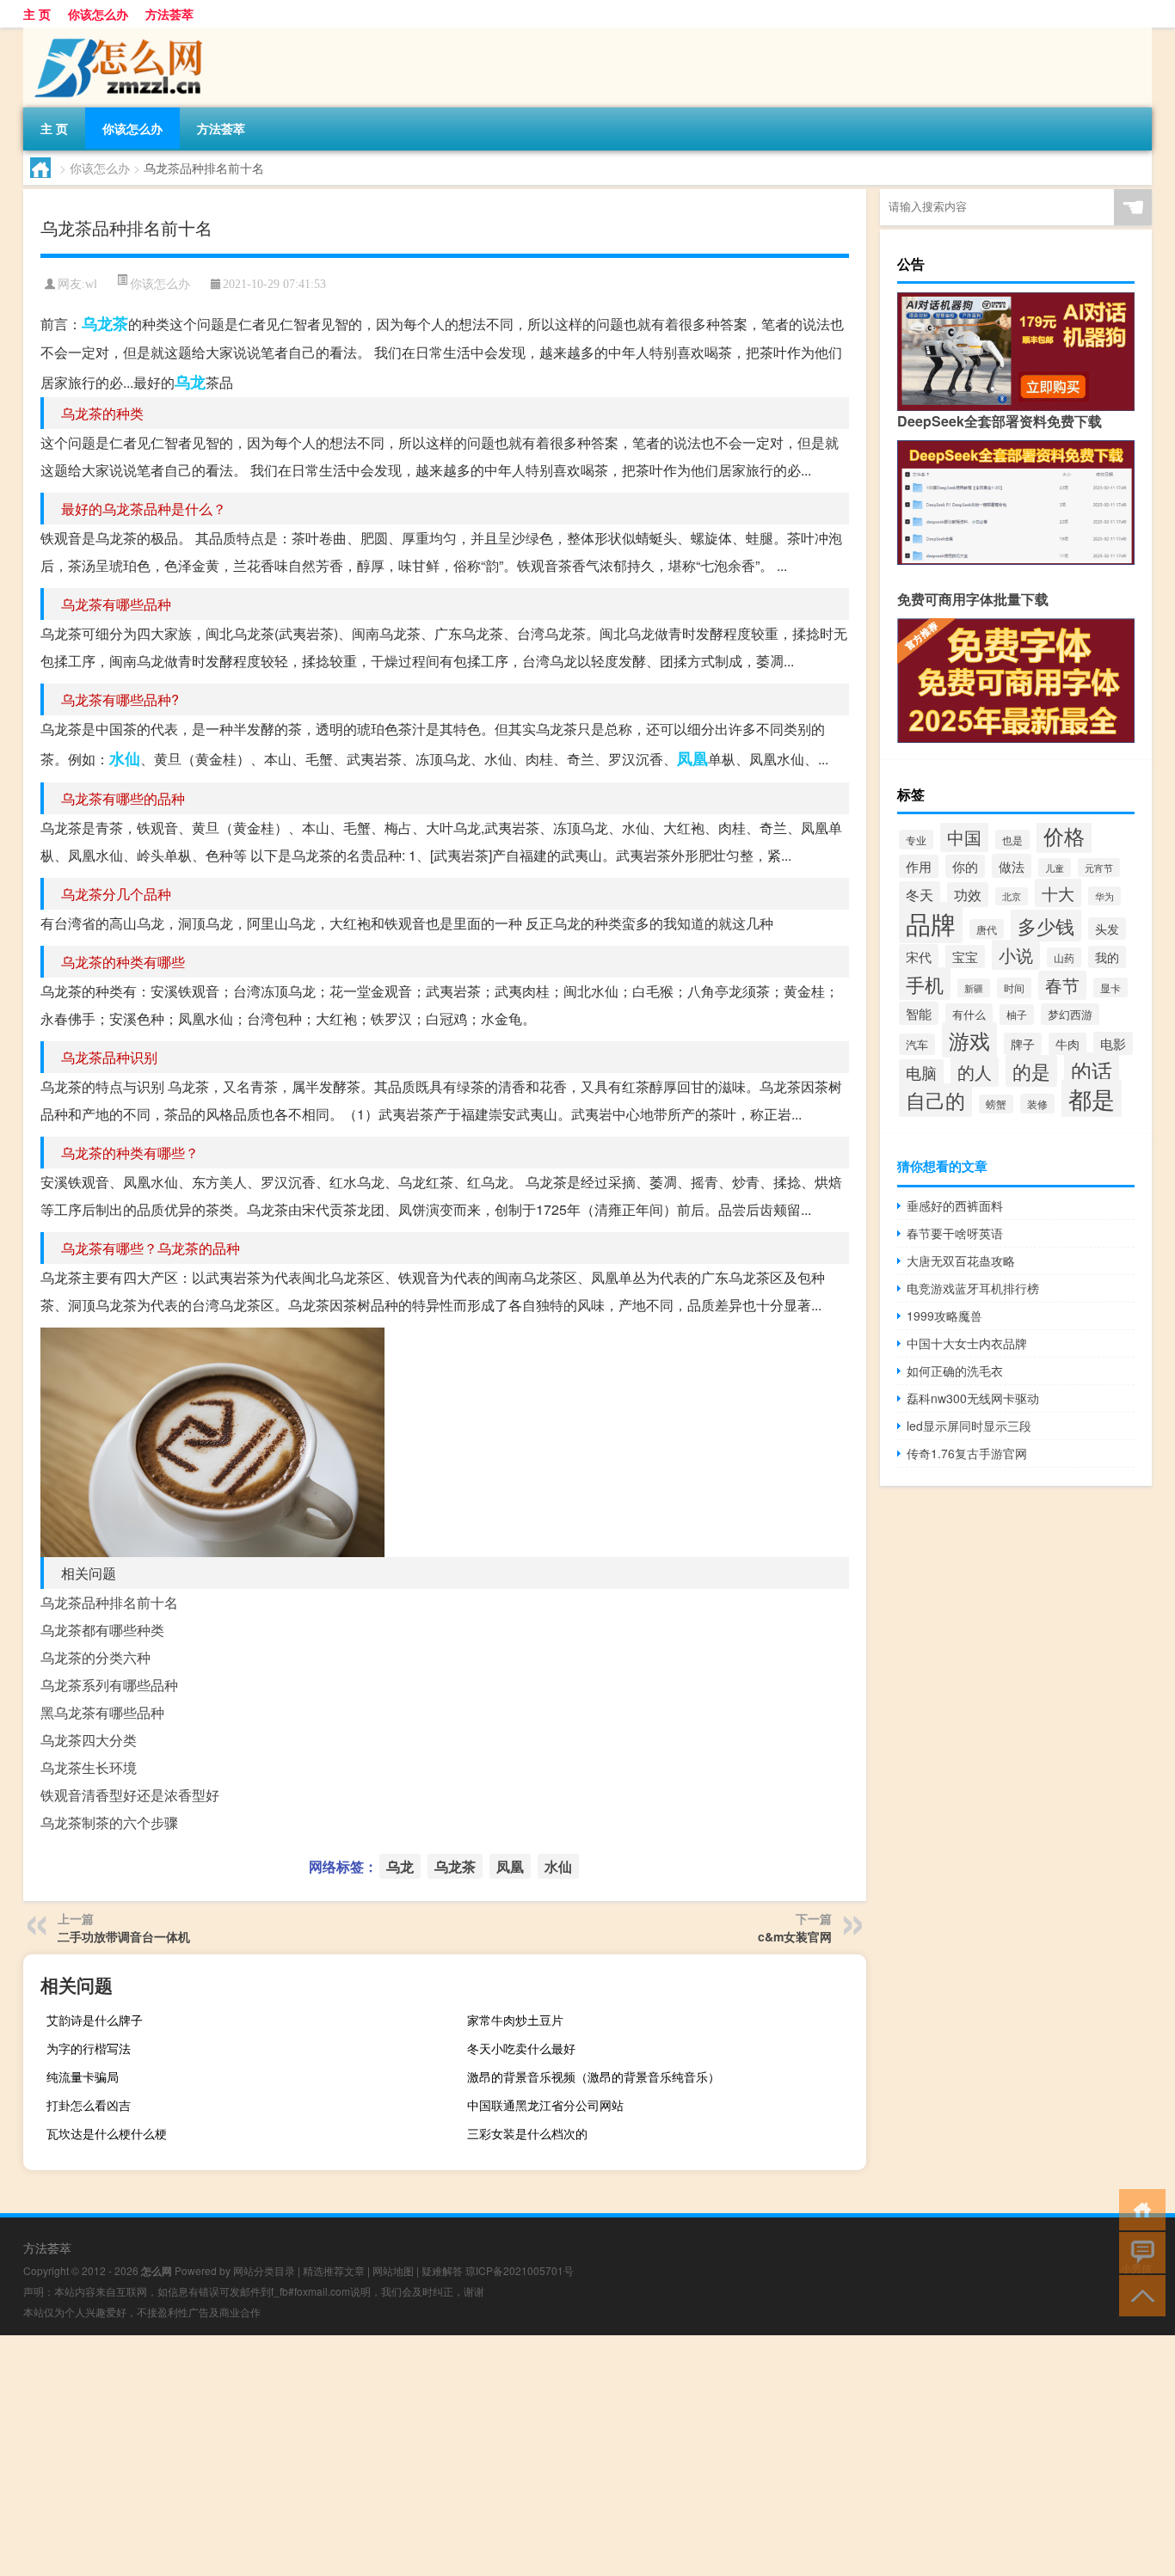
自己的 (935, 1100)
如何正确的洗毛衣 (955, 1371)
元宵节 (1099, 868)
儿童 (1055, 868)
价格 (1064, 835)
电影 (1113, 1043)
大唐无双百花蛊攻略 (961, 1260)
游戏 (969, 1040)
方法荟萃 (169, 14)
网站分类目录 (264, 2270)
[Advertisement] (516, 2456)
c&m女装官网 (795, 1936)
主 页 (37, 14)
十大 (1058, 893)
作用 (919, 866)
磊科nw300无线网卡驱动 (973, 1398)
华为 (1104, 896)
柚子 (1017, 1015)
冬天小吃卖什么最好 (521, 2048)
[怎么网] (114, 34)
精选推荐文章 (334, 2270)
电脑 (921, 1073)
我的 (1107, 957)
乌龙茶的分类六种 (95, 1657)
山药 (1064, 957)
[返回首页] (1138, 2208)
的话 (1092, 1070)
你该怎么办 (98, 14)
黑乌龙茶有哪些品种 (102, 1712)
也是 (1012, 840)
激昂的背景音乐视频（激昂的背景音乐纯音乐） (594, 2076)
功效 (968, 895)
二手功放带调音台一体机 (124, 1936)
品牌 (931, 923)
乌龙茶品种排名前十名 (109, 1602)
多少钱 (1046, 926)
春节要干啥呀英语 (955, 1233)
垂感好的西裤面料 (955, 1205)
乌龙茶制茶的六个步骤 (109, 1822)
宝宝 (965, 957)
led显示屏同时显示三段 (969, 1426)
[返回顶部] (1138, 2294)
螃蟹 (996, 1104)
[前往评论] (1138, 2251)
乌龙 (190, 382)
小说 (1016, 955)
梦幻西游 (1070, 1014)
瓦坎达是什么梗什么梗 (107, 2133)
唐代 (987, 929)
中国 (964, 837)
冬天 (920, 894)
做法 (1012, 866)
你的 (965, 866)
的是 (1031, 1071)
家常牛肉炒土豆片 (515, 2020)
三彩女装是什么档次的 (527, 2133)
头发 (1107, 929)
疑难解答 (442, 2270)
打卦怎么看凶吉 (89, 2105)
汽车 (917, 1044)
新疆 (974, 988)
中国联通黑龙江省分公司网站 (545, 2105)
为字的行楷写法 (89, 2048)
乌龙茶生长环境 (89, 1767)
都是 (1092, 1098)
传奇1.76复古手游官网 (967, 1453)
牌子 (1023, 1044)
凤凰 (692, 758)
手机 (925, 984)
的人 (975, 1072)
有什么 (969, 1014)
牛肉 (1067, 1044)
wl (91, 284)
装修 (1037, 1104)
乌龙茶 (105, 323)
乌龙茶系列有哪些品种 (109, 1685)
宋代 (919, 956)
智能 (919, 1013)
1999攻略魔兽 (944, 1316)
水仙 (125, 758)
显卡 (1110, 987)
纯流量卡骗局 (83, 2076)
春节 (1062, 985)
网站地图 (393, 2270)
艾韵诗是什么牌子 (95, 2020)
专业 (916, 840)
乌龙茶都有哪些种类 (102, 1630)
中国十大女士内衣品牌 (967, 1343)
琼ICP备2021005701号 (520, 2270)
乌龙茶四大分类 (89, 1740)
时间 (1014, 988)
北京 (1012, 896)
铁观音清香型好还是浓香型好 (130, 1795)
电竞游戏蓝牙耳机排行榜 (973, 1288)
